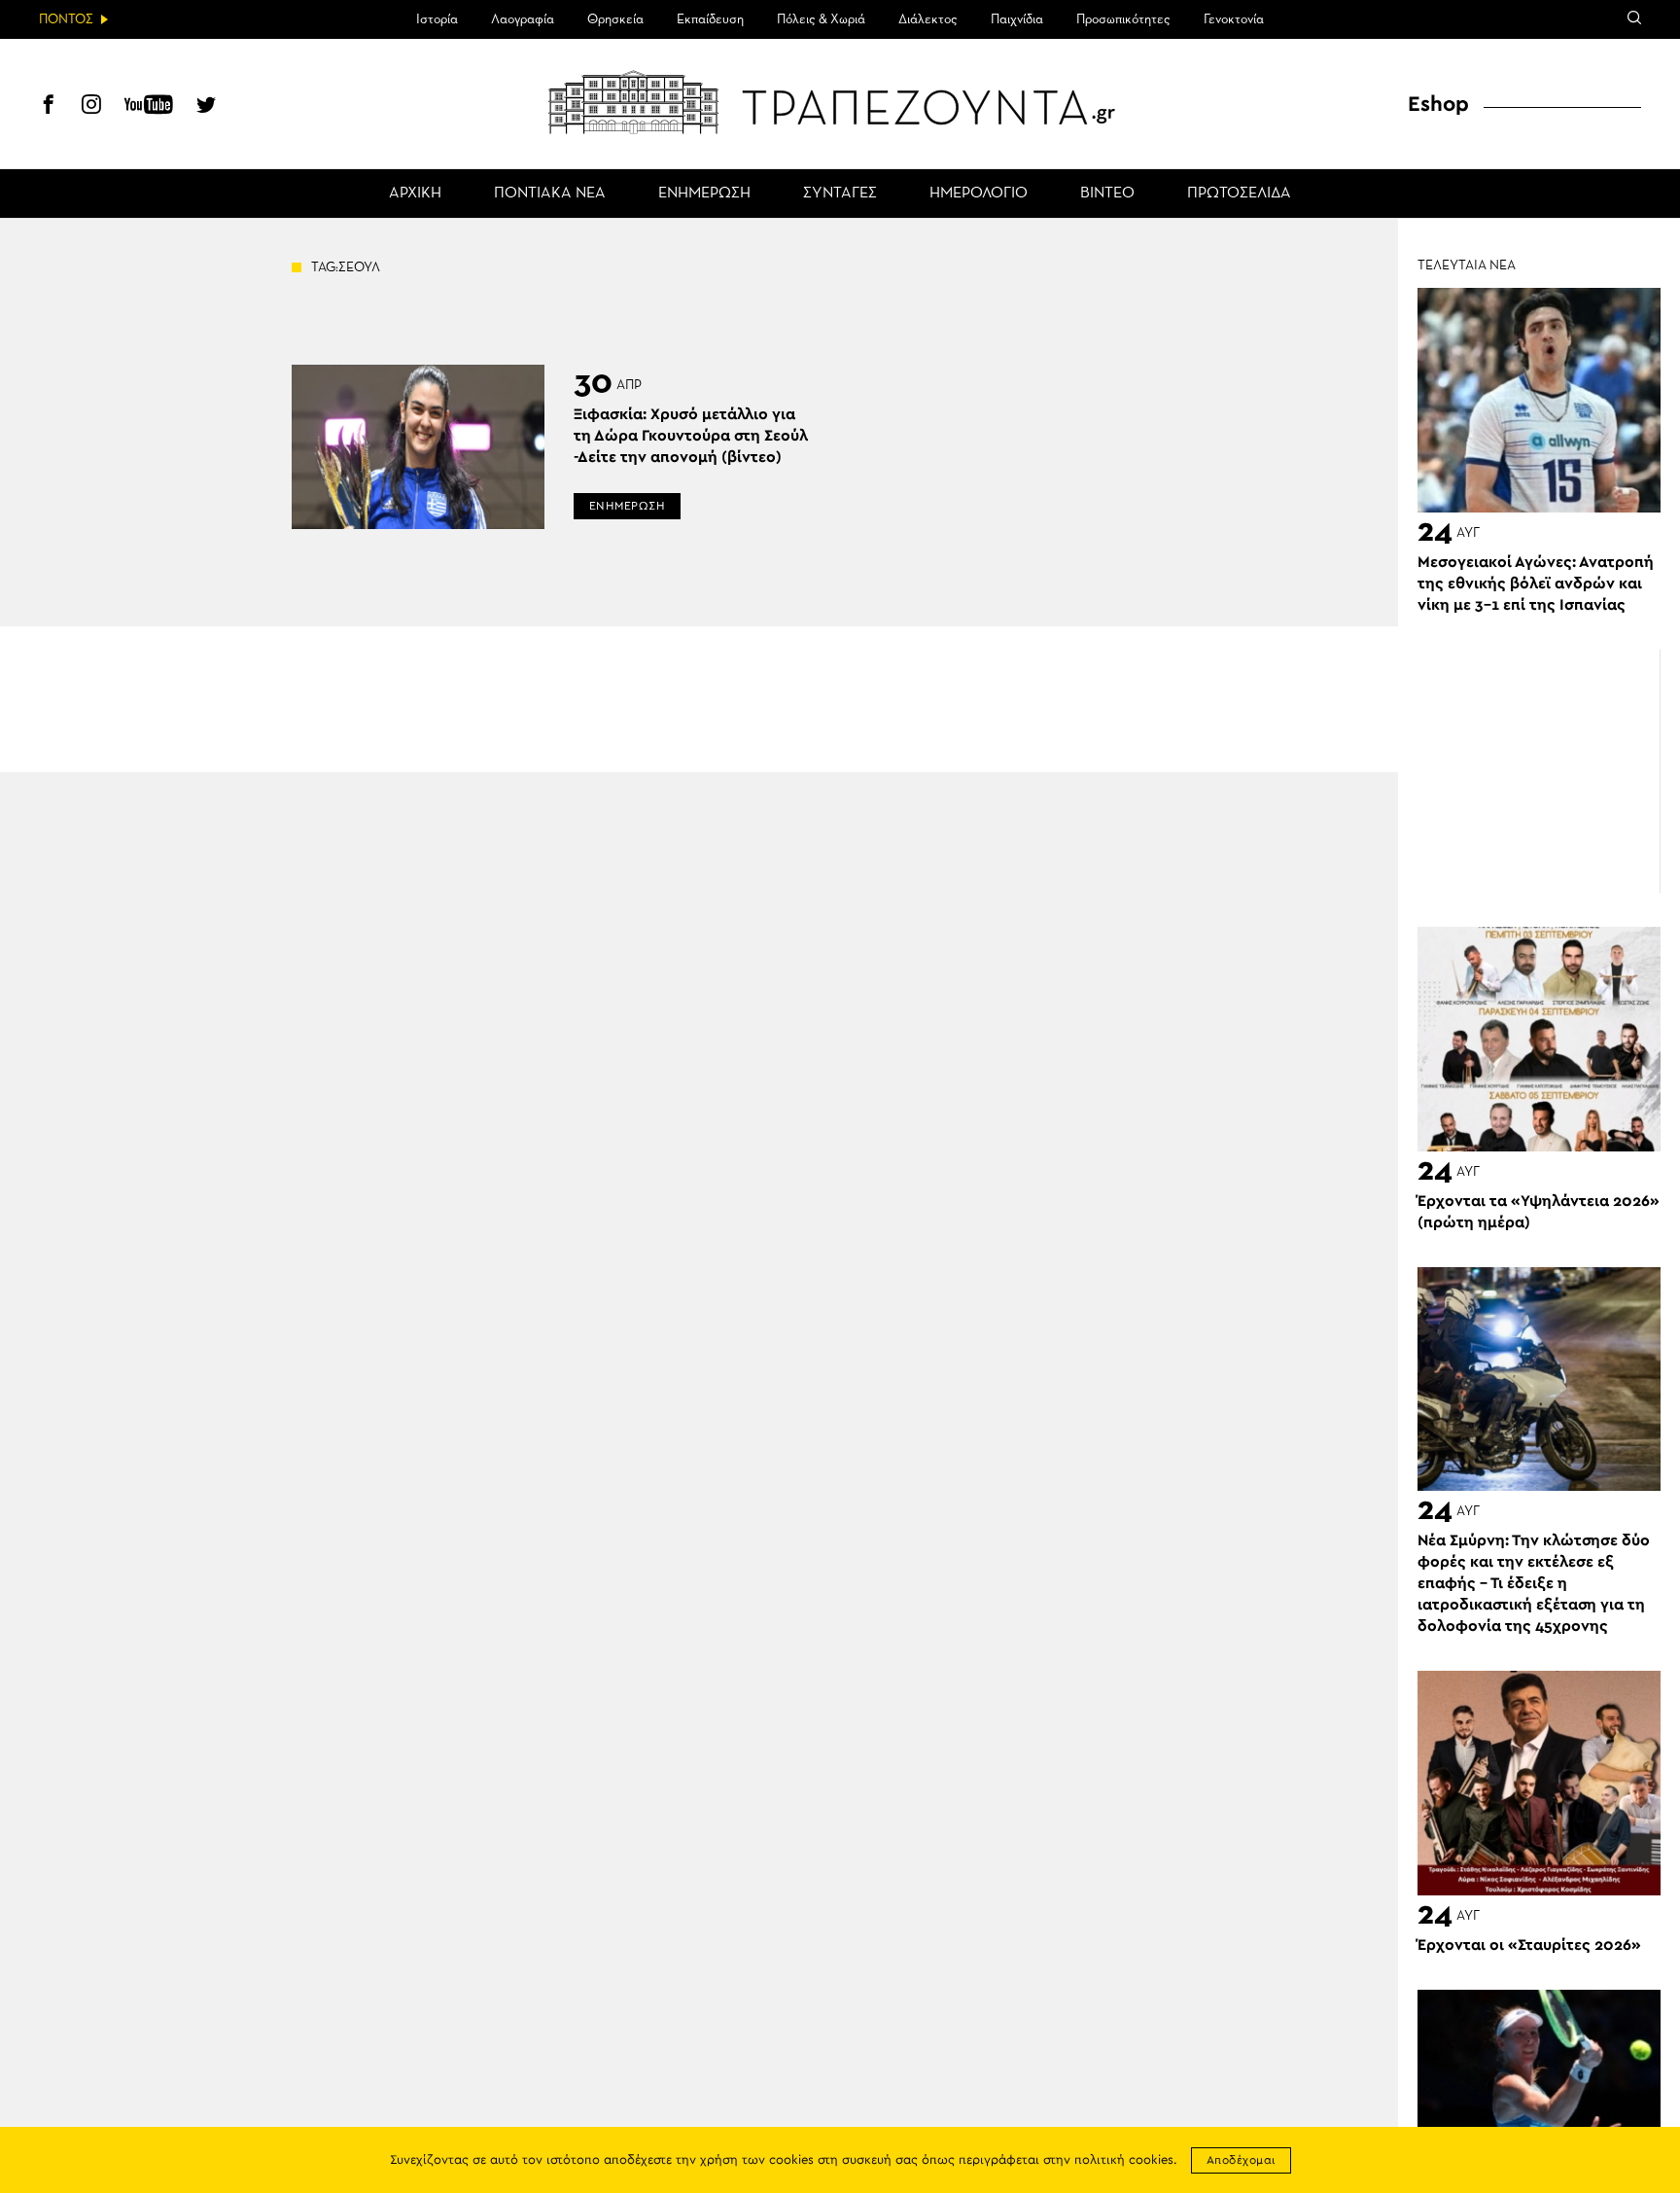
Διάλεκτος (928, 19)
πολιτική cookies (1124, 2160)
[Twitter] (206, 107)
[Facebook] (49, 107)
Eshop (1438, 104)
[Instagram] (91, 107)
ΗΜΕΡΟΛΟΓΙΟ (979, 194)
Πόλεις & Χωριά (821, 19)
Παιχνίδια (1017, 19)
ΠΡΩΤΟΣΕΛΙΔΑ (1239, 194)
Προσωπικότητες (1123, 19)
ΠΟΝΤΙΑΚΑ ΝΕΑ (550, 194)
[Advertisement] (1539, 771)
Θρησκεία (615, 19)
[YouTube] (149, 107)
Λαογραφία (523, 19)
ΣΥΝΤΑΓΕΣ (840, 194)
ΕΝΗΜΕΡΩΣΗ (704, 194)
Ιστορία (437, 19)
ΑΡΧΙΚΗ (415, 194)
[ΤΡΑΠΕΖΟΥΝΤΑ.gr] (840, 102)
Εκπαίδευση (710, 19)
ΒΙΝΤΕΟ (1107, 194)
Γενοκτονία (1234, 19)
